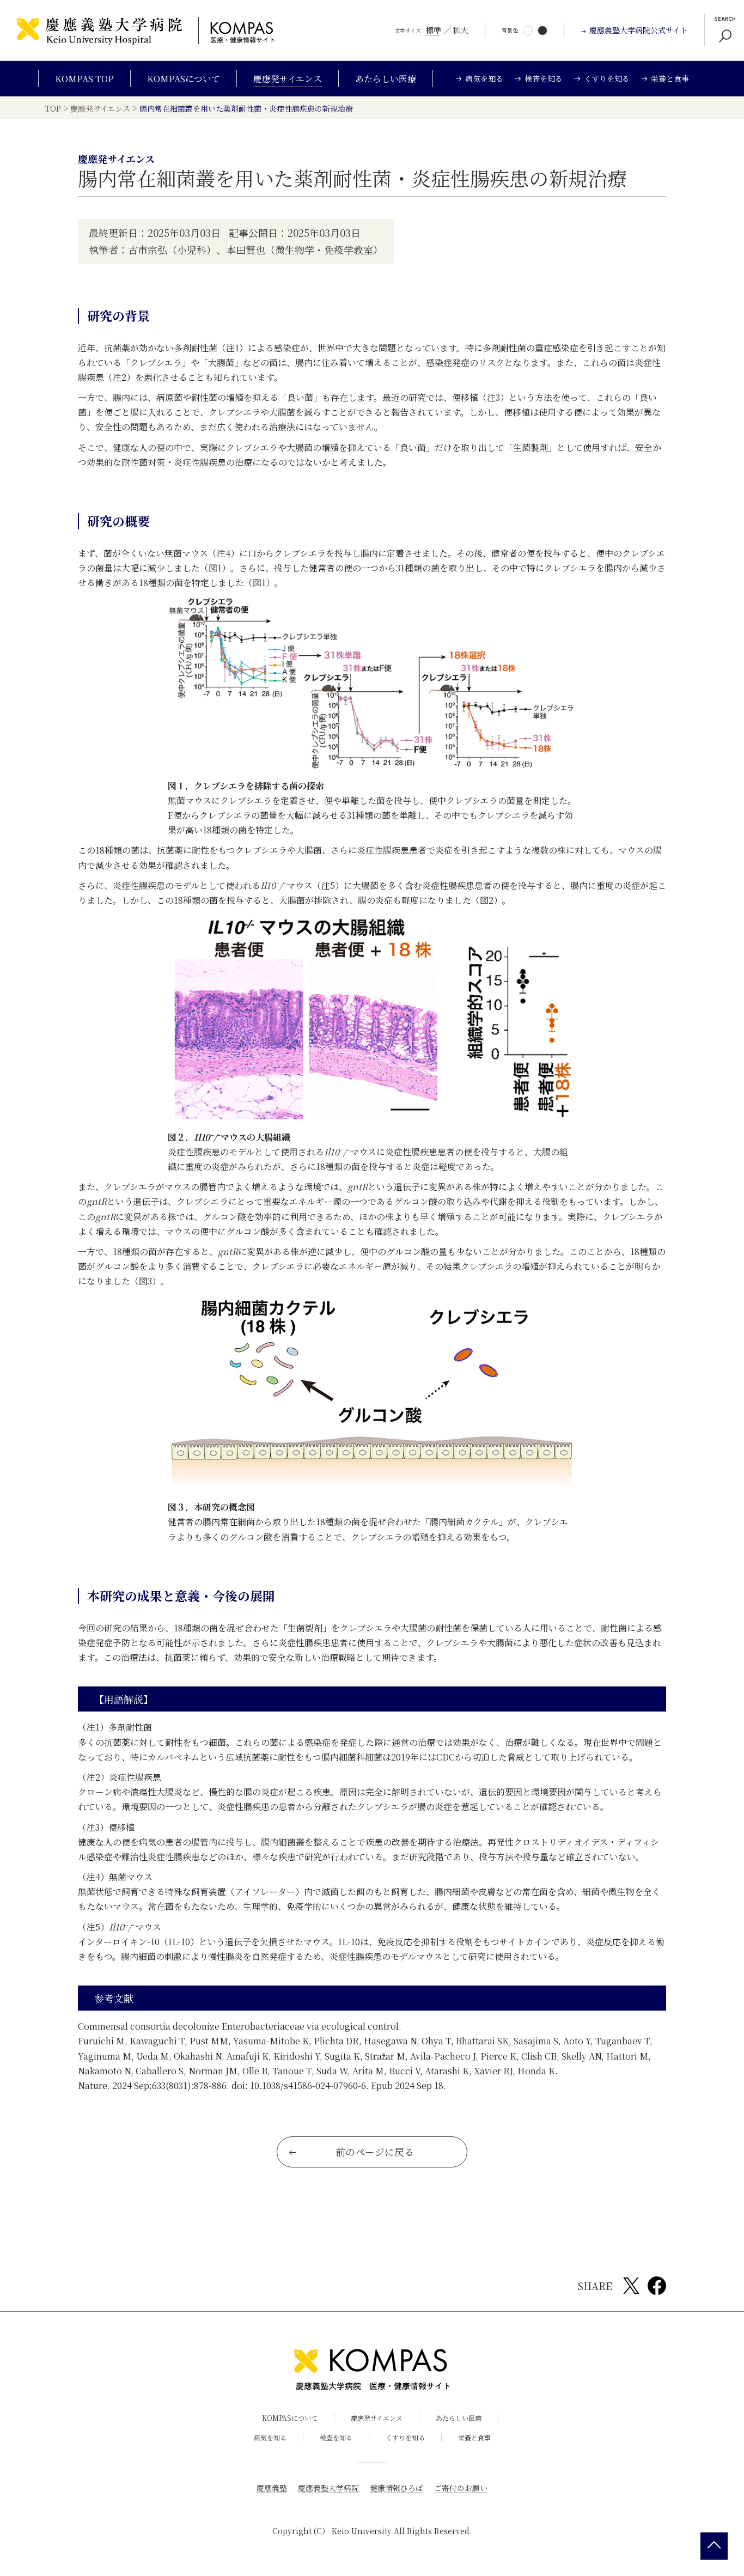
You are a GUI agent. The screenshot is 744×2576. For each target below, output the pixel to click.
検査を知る (336, 2437)
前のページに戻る (375, 2152)
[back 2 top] (714, 2546)
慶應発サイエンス (288, 79)
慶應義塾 (272, 2488)
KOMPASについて (184, 79)
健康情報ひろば (397, 2488)
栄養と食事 (474, 2437)
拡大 (461, 30)
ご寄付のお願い (461, 2488)
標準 (434, 30)
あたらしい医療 (386, 79)
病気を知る (270, 2437)
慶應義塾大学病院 (328, 2488)
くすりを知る (405, 2437)
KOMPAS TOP (84, 79)
